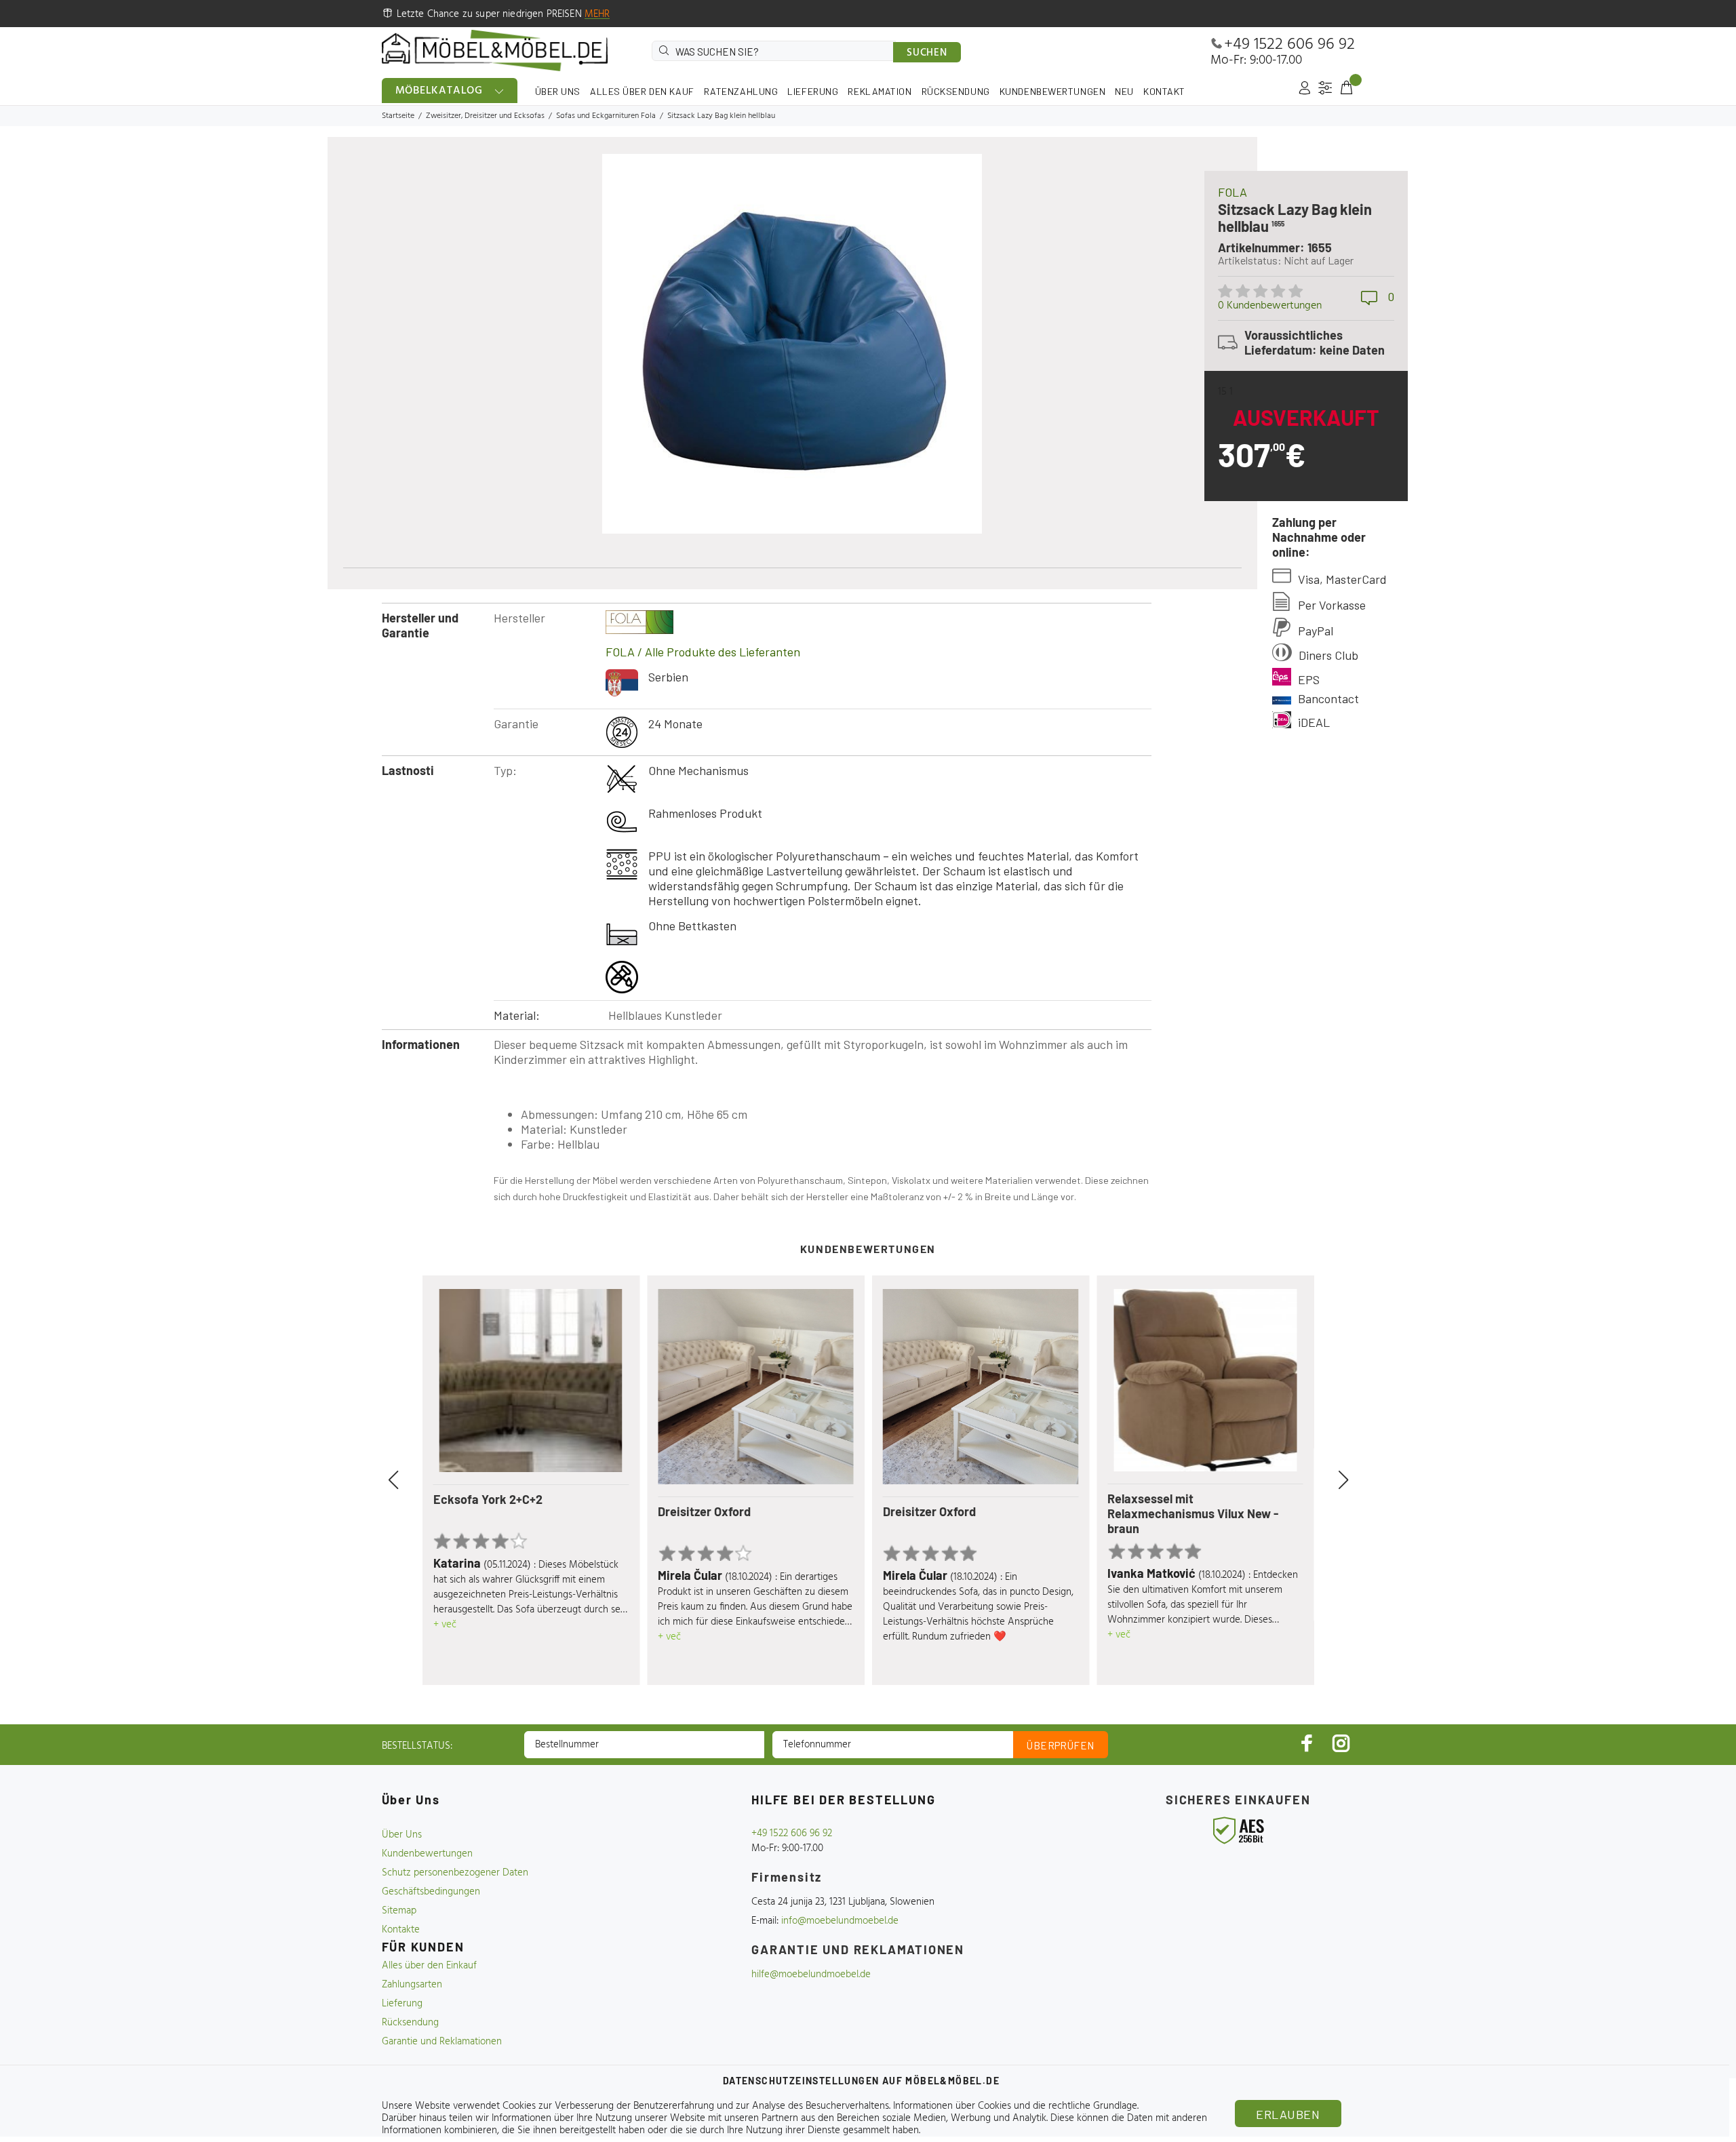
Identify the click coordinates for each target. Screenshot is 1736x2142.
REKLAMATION (880, 91)
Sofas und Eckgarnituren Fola (606, 116)
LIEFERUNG (813, 91)
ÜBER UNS (558, 91)
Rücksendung (410, 2023)
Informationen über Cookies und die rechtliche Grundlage (1015, 2106)
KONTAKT (1164, 91)
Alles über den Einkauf (429, 1966)
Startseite (398, 116)
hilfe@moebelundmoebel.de (811, 1975)
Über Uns (402, 1835)
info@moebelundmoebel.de (840, 1921)
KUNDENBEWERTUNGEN (1053, 91)
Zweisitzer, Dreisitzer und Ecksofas (485, 116)
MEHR (597, 14)
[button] (409, 1480)
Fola (1232, 192)
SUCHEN (927, 53)
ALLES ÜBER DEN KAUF (642, 91)
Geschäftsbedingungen (431, 1892)
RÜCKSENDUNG (956, 91)
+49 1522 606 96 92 (1289, 45)
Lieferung (402, 2004)
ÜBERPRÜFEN (1061, 1745)
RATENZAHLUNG (741, 91)
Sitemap (399, 1911)
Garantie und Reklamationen (442, 2042)
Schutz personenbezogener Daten (455, 1873)
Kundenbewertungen (427, 1854)
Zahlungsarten (412, 1985)
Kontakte (401, 1930)
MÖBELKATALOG (439, 91)
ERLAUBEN (1288, 2114)
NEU (1124, 91)
